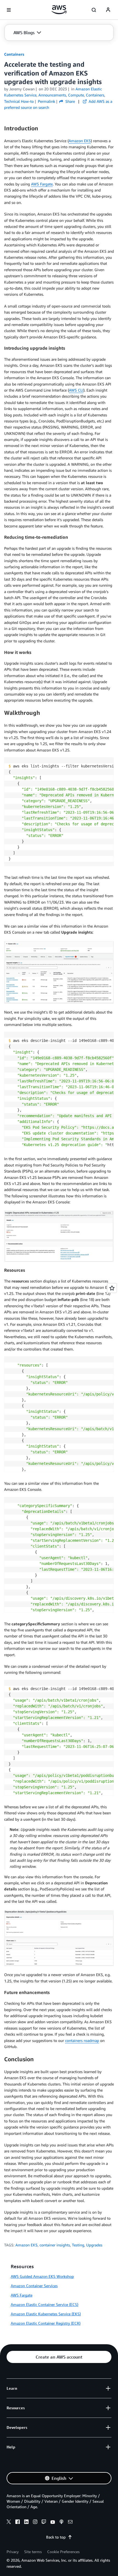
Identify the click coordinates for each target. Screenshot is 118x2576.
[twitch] (44, 2523)
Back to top (56, 2537)
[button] (27, 33)
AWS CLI (76, 390)
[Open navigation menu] (9, 10)
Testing (78, 2245)
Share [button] (70, 101)
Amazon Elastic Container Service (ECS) (44, 2304)
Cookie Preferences (63, 2552)
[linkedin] (26, 2523)
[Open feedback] (112, 1288)
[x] (9, 2523)
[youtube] (53, 2523)
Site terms (33, 2552)
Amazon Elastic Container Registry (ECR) (46, 2323)
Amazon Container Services (34, 2286)
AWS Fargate (42, 184)
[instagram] (35, 2523)
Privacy (13, 2552)
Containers (14, 54)
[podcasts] (61, 2523)
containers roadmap (82, 2040)
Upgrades (94, 2245)
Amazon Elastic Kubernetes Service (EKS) (46, 2314)
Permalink (47, 101)
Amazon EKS (80, 141)
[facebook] (18, 2523)
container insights (55, 2245)
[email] (70, 2523)
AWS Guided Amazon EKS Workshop (42, 2276)
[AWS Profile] (108, 10)
